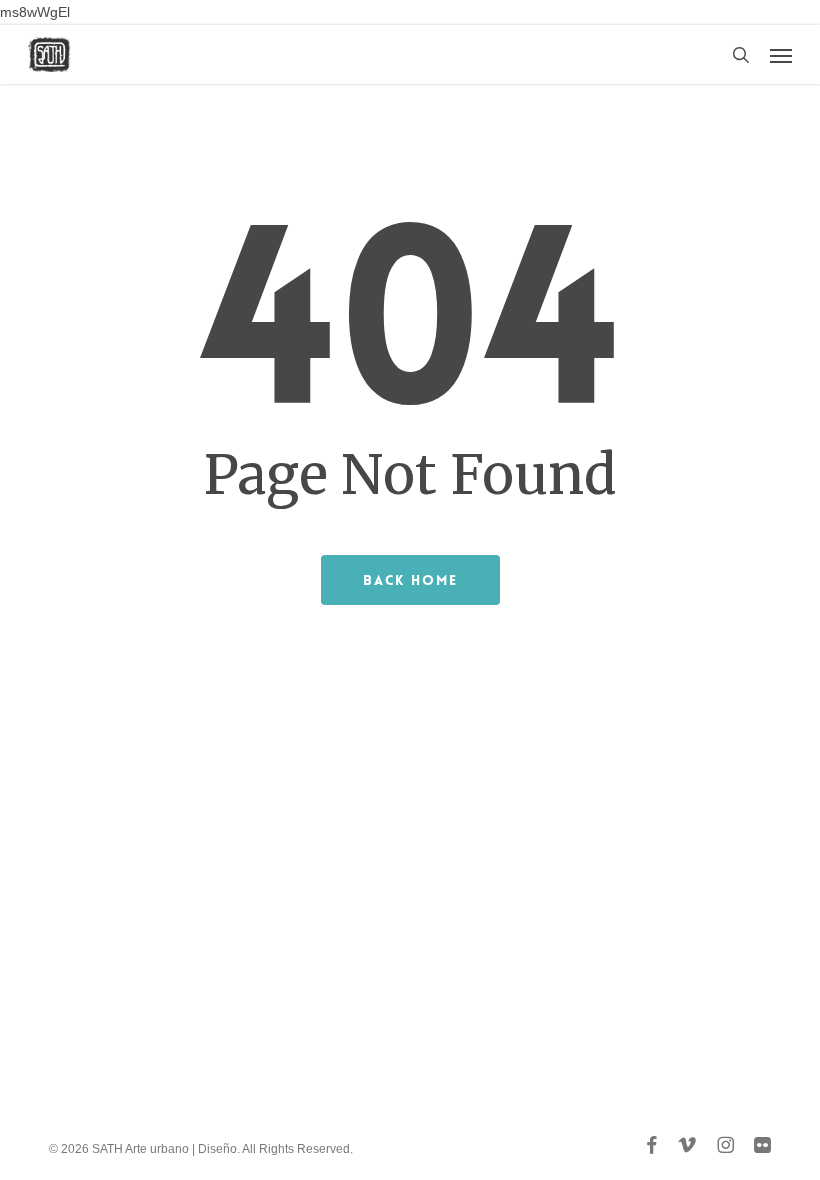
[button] (781, 55)
